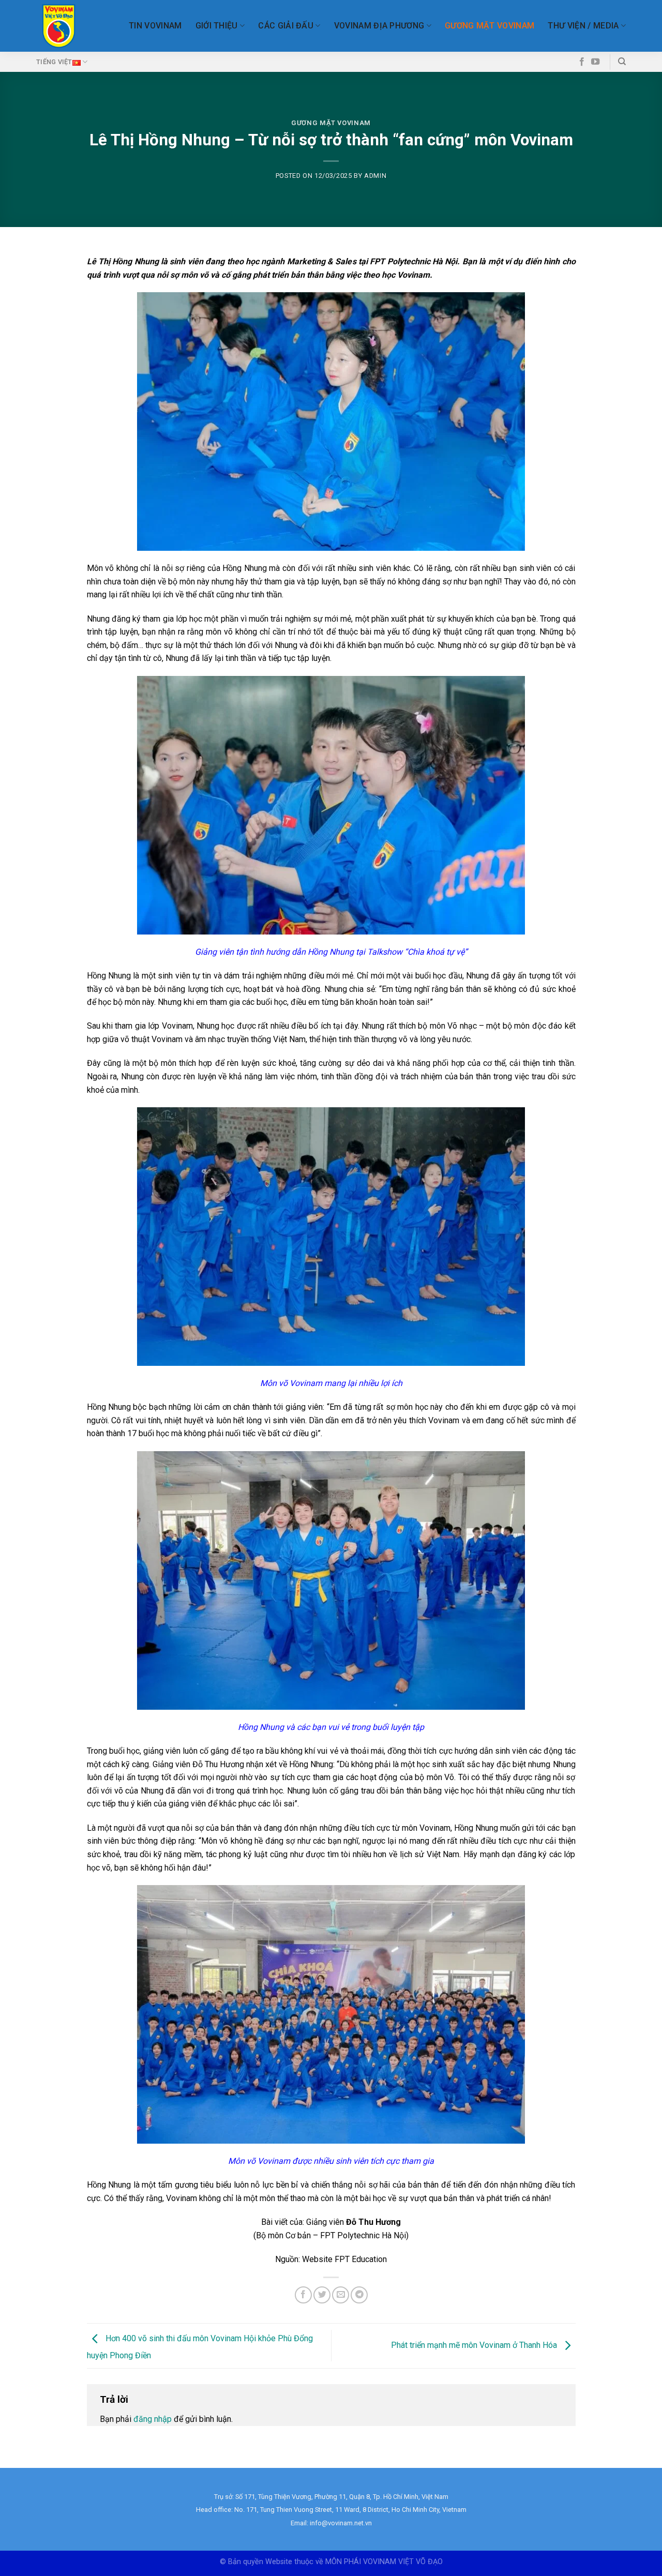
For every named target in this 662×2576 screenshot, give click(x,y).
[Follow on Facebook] (582, 62)
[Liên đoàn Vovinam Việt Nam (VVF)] (59, 26)
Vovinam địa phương (379, 26)
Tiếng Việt (54, 62)
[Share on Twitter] (322, 2295)
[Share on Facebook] (303, 2295)
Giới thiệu (217, 26)
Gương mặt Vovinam (490, 26)
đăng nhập (153, 2419)
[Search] (622, 62)
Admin (375, 176)
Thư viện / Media (583, 26)
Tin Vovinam (155, 26)
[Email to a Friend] (341, 2295)
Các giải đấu (286, 26)
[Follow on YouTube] (595, 62)
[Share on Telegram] (359, 2295)
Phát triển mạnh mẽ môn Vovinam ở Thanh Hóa (475, 2345)
